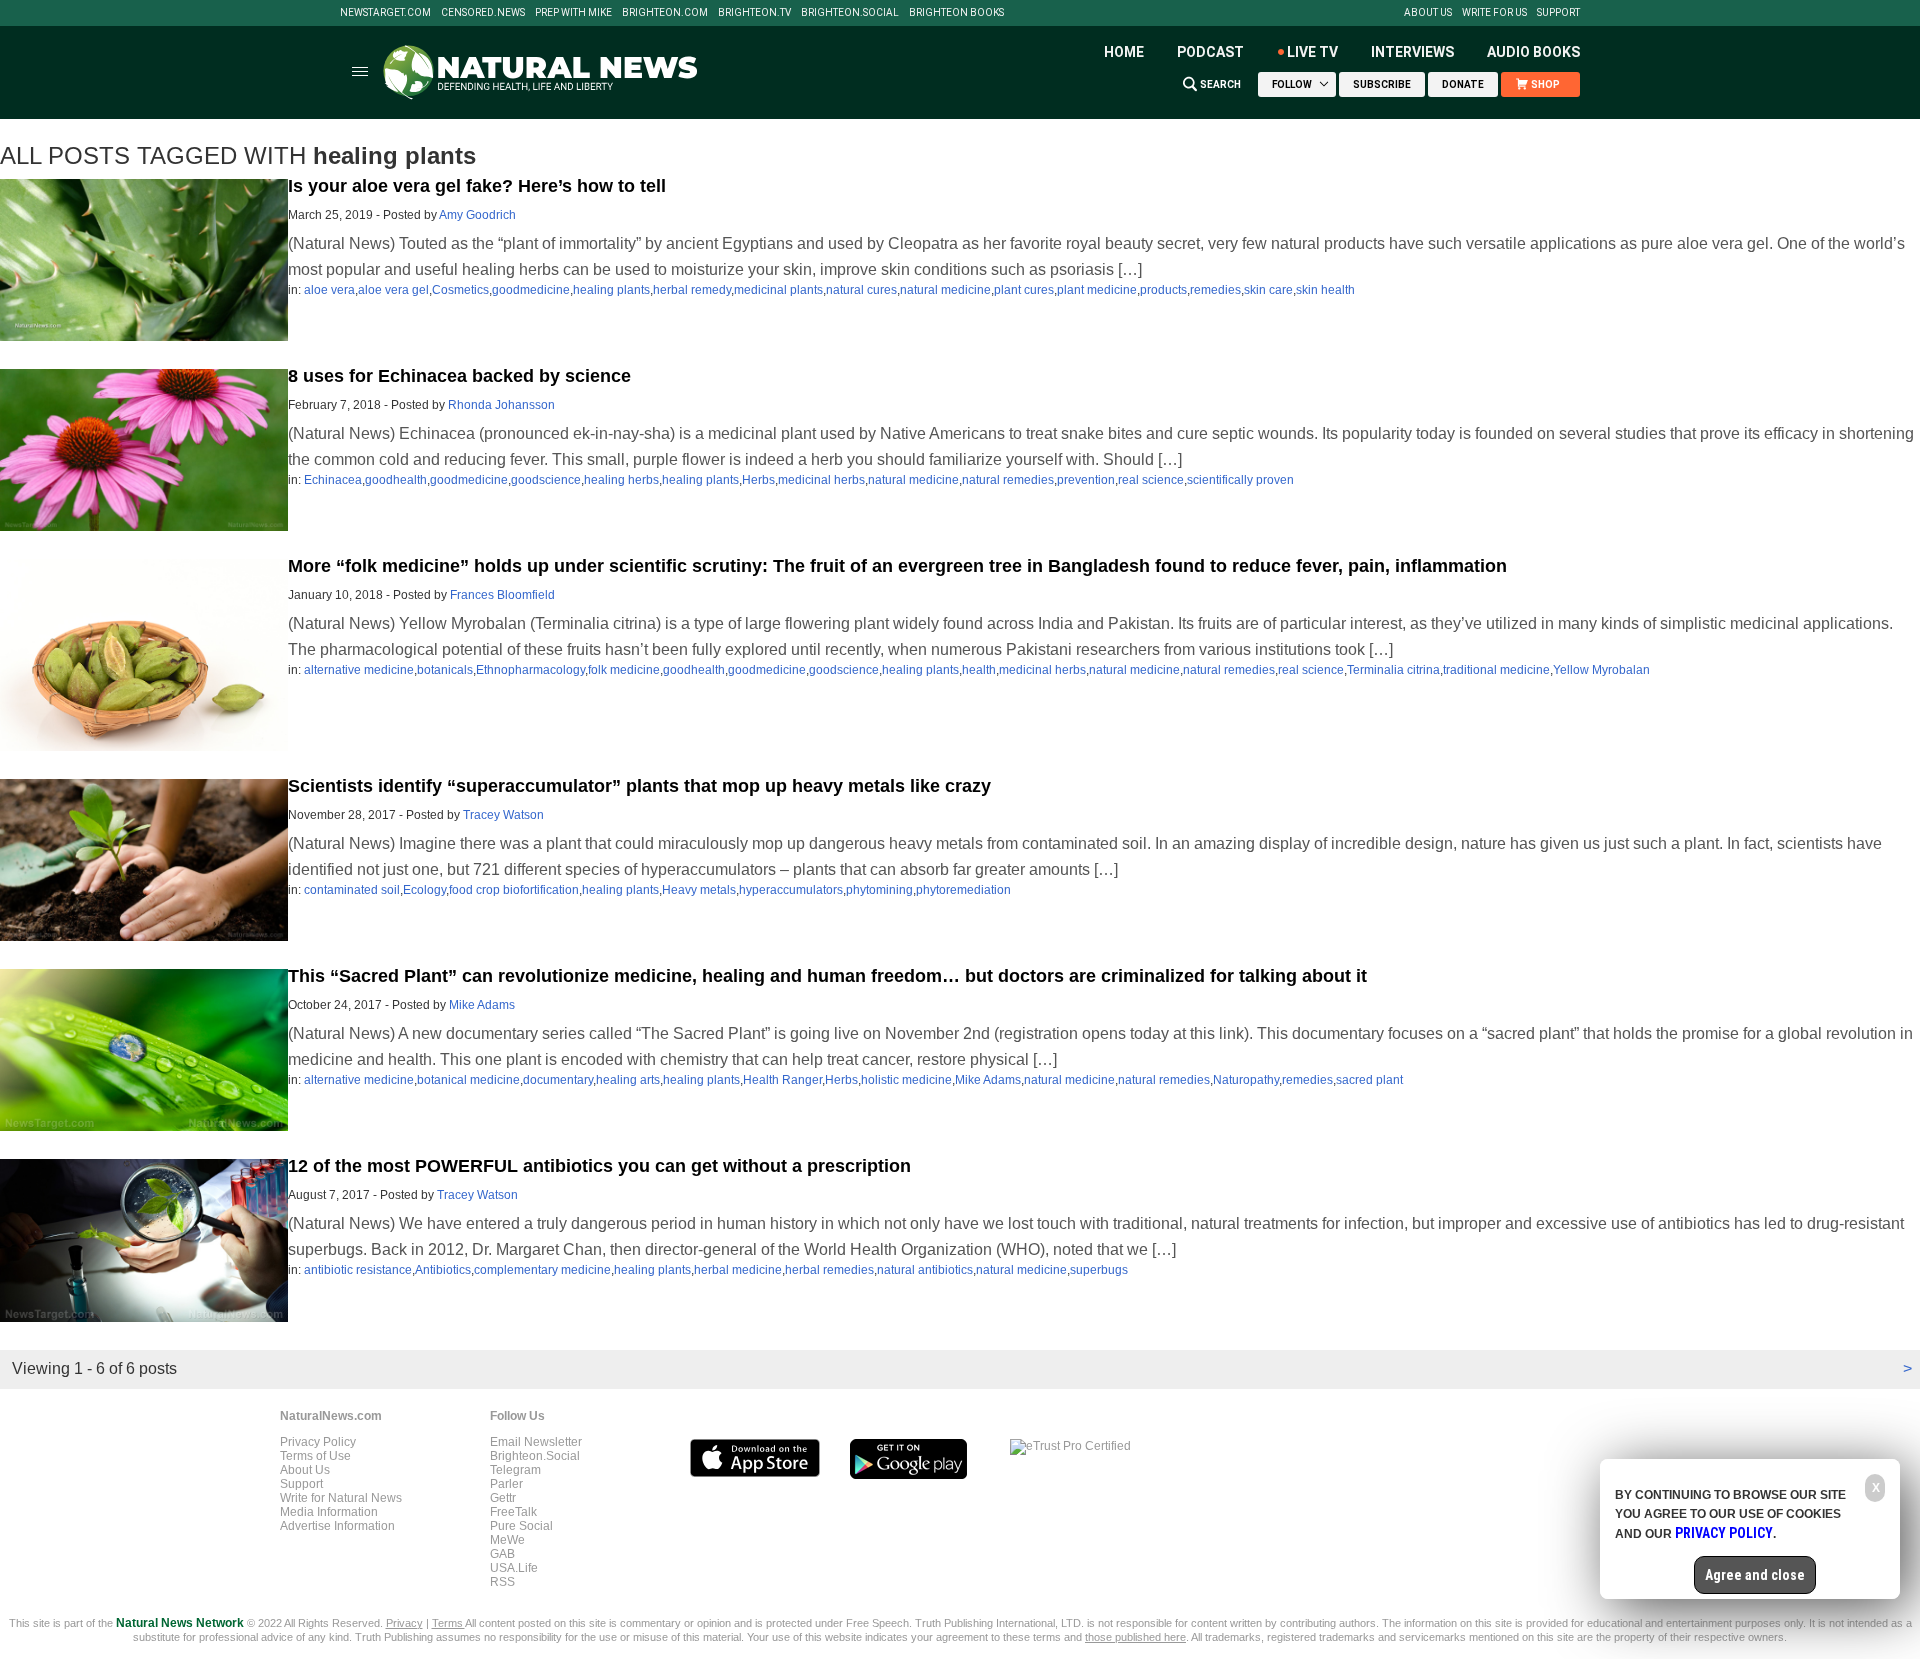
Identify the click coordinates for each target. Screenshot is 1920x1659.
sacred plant (1369, 1080)
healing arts (628, 1080)
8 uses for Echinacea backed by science (459, 376)
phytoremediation (963, 890)
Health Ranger (782, 1080)
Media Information (329, 1512)
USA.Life (514, 1568)
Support (1558, 13)
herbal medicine (738, 1270)
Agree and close (1755, 1575)
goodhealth (396, 480)
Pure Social (521, 1526)
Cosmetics (460, 290)
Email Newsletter (536, 1442)
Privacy (404, 1623)
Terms (448, 1623)
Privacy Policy (318, 1442)
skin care (1268, 290)
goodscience (546, 480)
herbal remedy (692, 290)
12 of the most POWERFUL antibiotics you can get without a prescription (599, 1166)
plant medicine (1097, 290)
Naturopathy (1246, 1080)
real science (1151, 480)
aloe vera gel (393, 290)
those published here (1135, 1637)
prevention (1086, 480)
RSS (502, 1582)
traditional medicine (1496, 670)
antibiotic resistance (358, 1270)
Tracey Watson (503, 815)
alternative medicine (359, 670)
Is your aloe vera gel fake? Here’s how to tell (477, 186)
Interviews (1412, 52)
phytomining (879, 890)
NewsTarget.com (385, 13)
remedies (1215, 290)
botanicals (445, 670)
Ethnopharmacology (530, 670)
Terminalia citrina (1393, 670)
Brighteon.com (665, 13)
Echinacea (333, 480)
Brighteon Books (956, 13)
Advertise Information (337, 1526)
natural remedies (1008, 480)
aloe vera (329, 290)
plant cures (1024, 290)
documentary (558, 1080)
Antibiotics (443, 1270)
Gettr (503, 1498)
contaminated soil (352, 890)
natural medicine (945, 290)
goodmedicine (531, 290)
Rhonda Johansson (501, 405)
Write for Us (1494, 13)
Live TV (1312, 52)
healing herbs (621, 480)
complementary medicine (542, 1270)
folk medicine (624, 670)
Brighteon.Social (850, 13)
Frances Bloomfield (502, 595)
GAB (502, 1554)
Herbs (758, 480)
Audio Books (1533, 52)
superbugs (1099, 1270)
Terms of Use (315, 1456)
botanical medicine (468, 1080)
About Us (1428, 13)
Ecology (424, 890)
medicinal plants (778, 290)
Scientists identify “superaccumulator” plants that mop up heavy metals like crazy (639, 786)
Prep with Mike (573, 13)
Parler (506, 1484)
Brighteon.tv (754, 13)
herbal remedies (829, 1270)
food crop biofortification (514, 890)
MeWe (507, 1540)
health (979, 670)
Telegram (515, 1470)
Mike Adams (482, 1005)
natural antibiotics (925, 1270)
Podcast (1210, 52)
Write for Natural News (341, 1498)
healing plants (611, 290)
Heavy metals (699, 890)
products (1163, 290)
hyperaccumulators (791, 890)
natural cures (861, 290)
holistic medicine (906, 1080)
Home (1124, 52)
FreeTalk (513, 1512)
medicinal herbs (821, 480)
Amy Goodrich (477, 215)
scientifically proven (1240, 480)
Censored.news (483, 13)
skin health (1325, 290)
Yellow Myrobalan (1601, 670)
